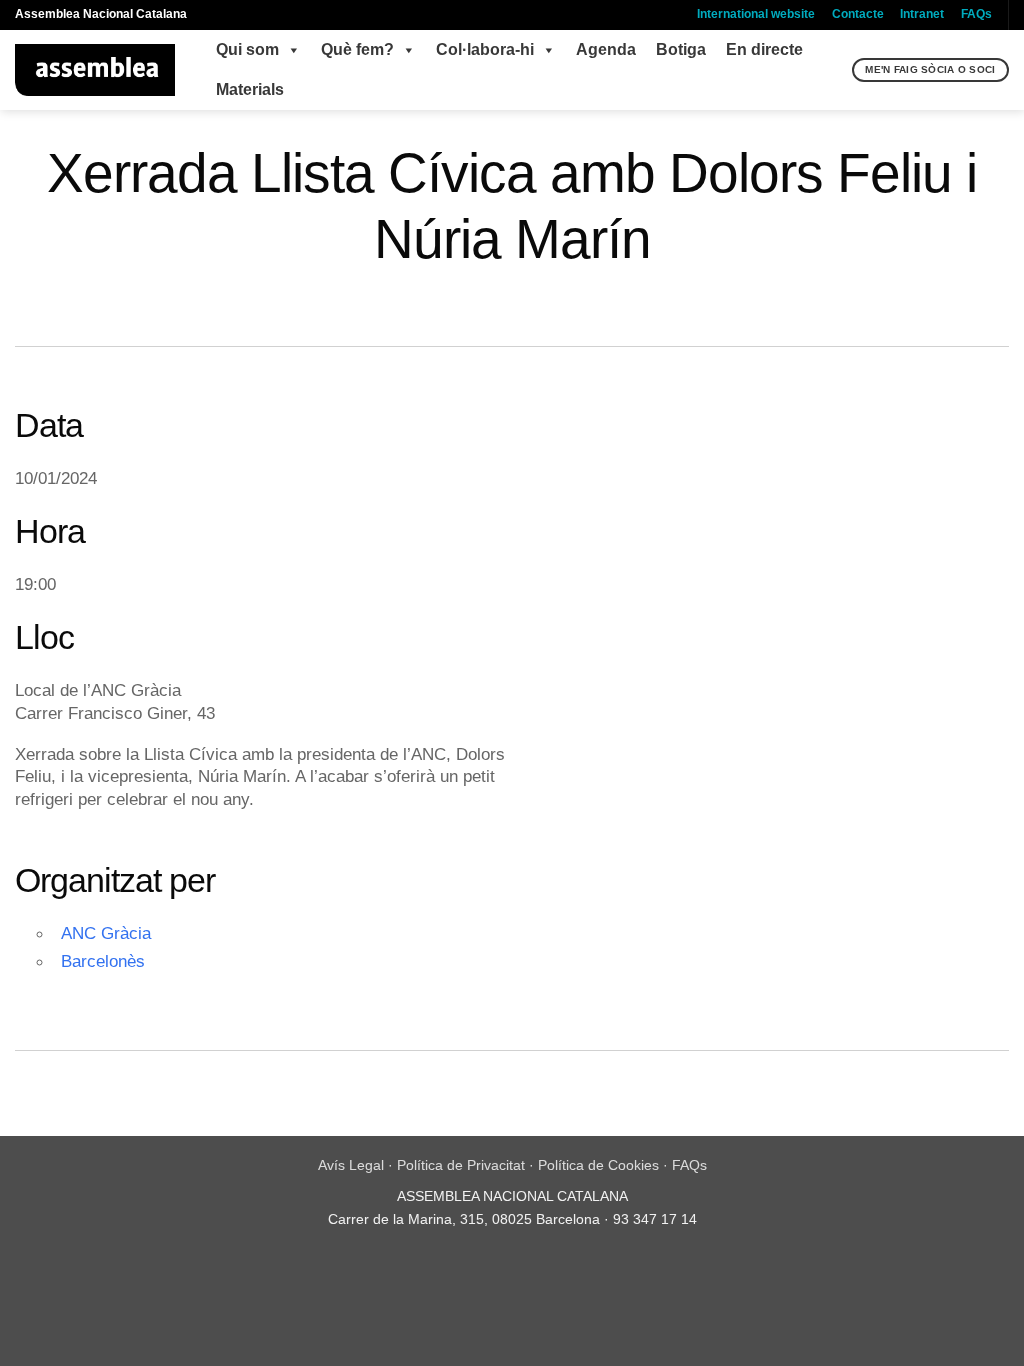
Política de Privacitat (461, 1165)
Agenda (606, 49)
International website (756, 14)
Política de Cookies (598, 1165)
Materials (250, 89)
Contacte (858, 14)
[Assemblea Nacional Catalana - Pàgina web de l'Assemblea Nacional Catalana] (95, 70)
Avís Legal (351, 1165)
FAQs (976, 14)
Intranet (922, 14)
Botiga (681, 49)
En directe (764, 49)
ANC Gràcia (106, 933)
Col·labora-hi (485, 49)
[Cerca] (834, 70)
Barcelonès (103, 961)
